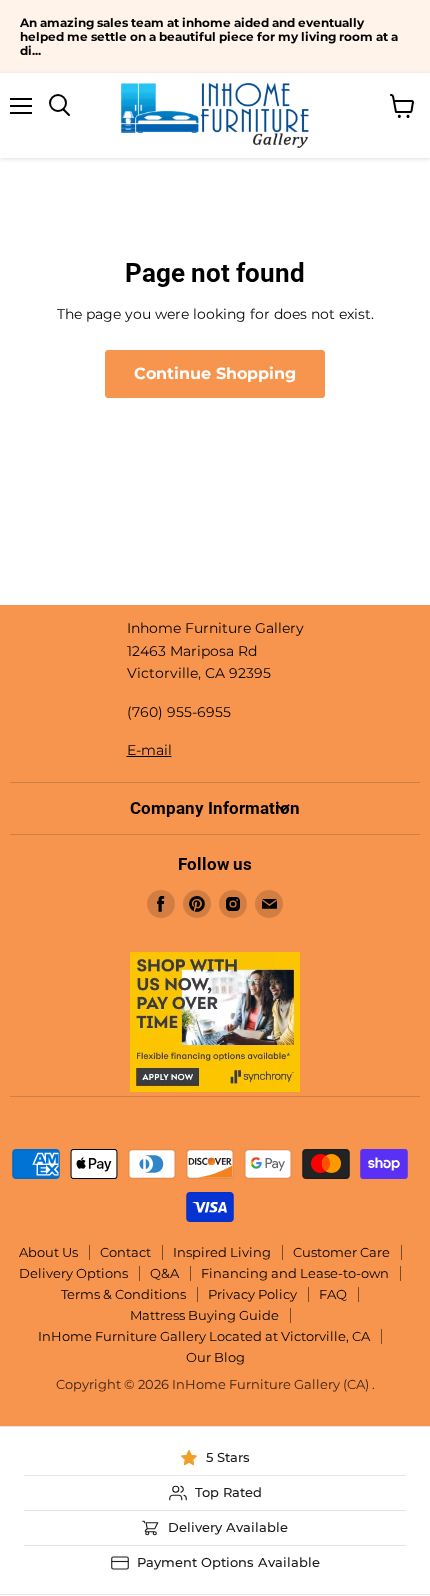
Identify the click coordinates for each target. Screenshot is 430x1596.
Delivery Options (73, 1273)
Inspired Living (222, 1252)
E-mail (149, 750)
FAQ (333, 1294)
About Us (48, 1252)
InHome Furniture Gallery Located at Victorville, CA (204, 1336)
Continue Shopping (215, 373)
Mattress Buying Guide (204, 1315)
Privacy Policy (252, 1294)
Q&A (164, 1273)
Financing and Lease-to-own (295, 1273)
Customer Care (341, 1252)
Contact (125, 1252)
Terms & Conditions (123, 1294)
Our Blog (215, 1357)
